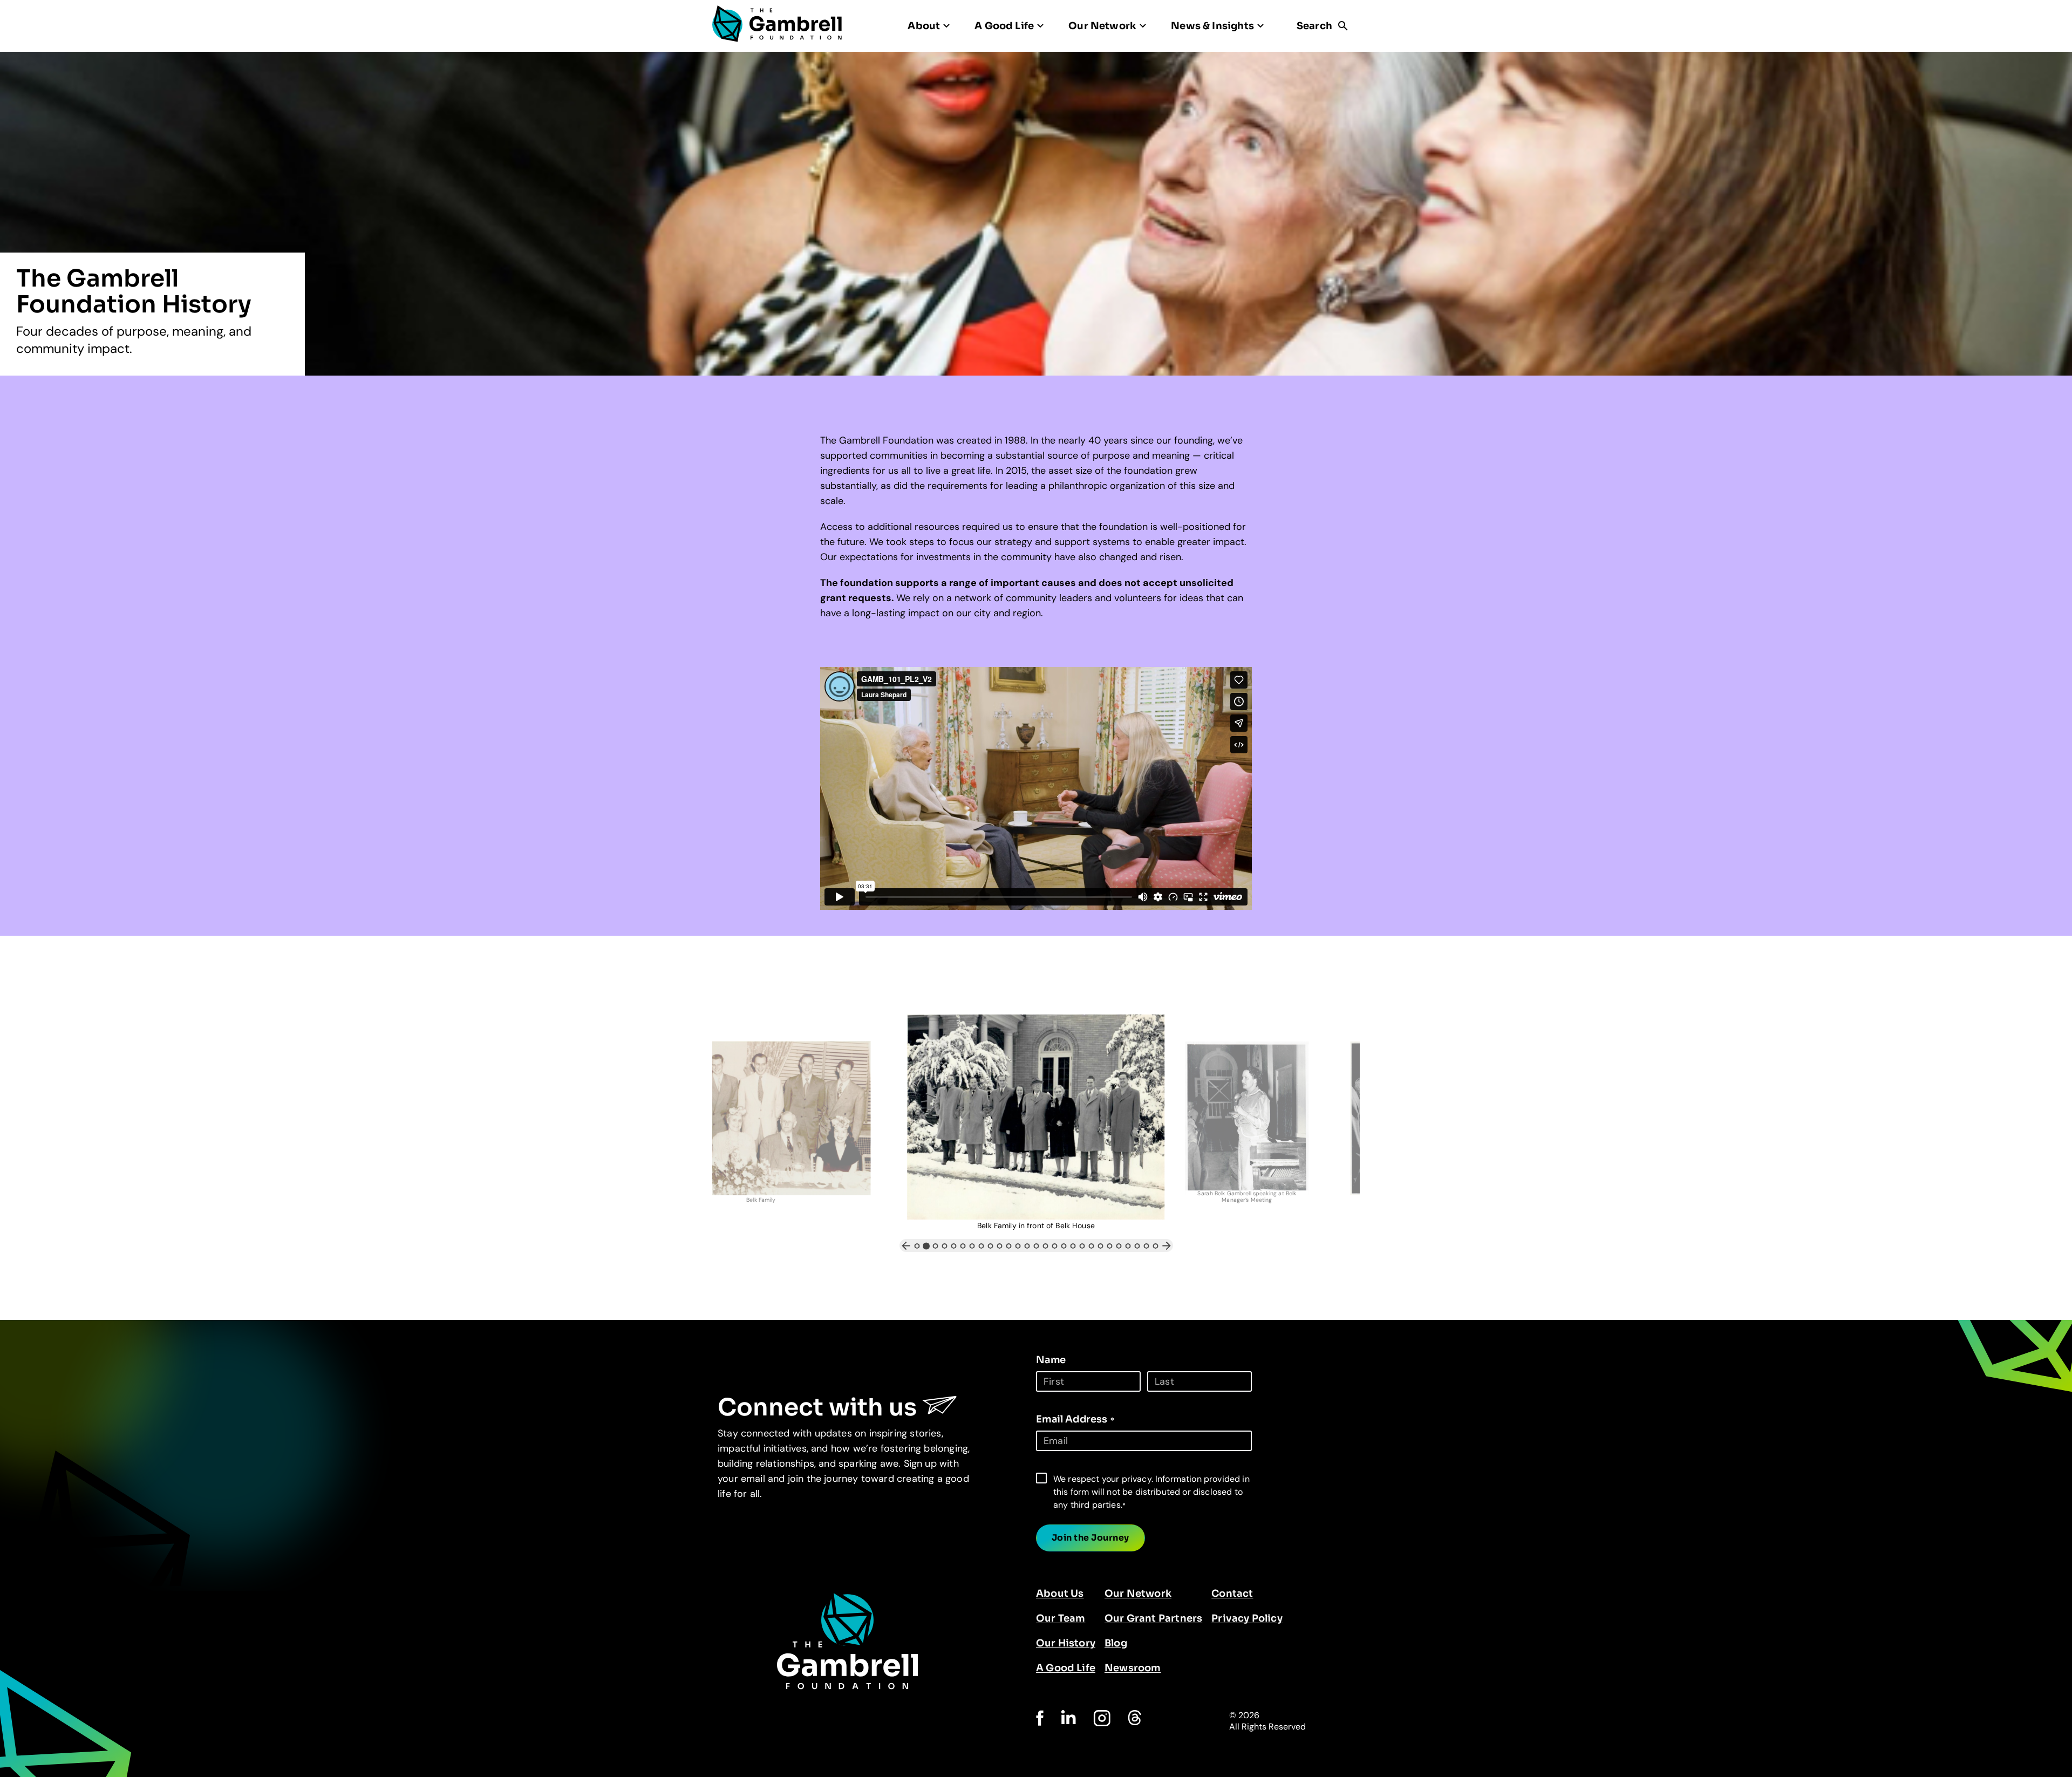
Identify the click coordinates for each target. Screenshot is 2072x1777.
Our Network (1138, 1594)
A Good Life (1066, 1668)
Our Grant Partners (1153, 1618)
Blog (1116, 1643)
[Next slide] (1167, 1245)
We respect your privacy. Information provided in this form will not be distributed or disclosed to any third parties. (1151, 1492)
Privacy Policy (1247, 1618)
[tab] (917, 1246)
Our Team (1061, 1618)
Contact (1232, 1594)
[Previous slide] (906, 1245)
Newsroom (1133, 1668)
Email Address (1075, 1419)
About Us (1060, 1594)
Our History (1066, 1643)
